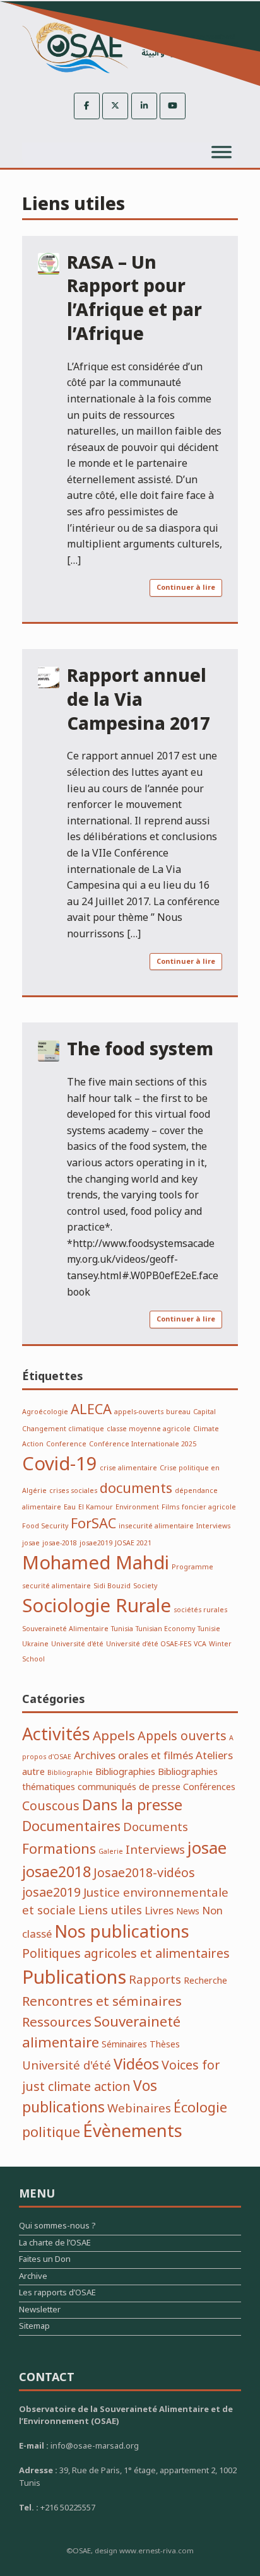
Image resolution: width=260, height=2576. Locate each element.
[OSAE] (130, 48)
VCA (200, 1644)
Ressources (57, 2023)
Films (170, 1507)
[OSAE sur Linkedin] (144, 106)
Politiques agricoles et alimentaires (126, 1954)
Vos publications (90, 2097)
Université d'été (77, 1644)
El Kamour (96, 1507)
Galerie (111, 1852)
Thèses (165, 2045)
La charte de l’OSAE (55, 2245)
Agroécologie (45, 1412)
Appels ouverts (182, 1736)
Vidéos (136, 2065)
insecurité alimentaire (156, 1526)
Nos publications (122, 1932)
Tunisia (122, 1629)
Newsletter (40, 2311)
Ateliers (214, 1756)
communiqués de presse (129, 1787)
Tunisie (209, 1629)
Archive (33, 2278)
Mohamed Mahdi (96, 1564)
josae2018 (56, 1872)
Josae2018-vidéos (144, 1873)
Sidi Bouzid (112, 1586)
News (188, 1912)
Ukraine (35, 1644)
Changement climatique (63, 1429)
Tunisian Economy (165, 1629)
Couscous (51, 1806)
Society (145, 1586)
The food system (140, 1050)
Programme (192, 1567)
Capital (204, 1412)
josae (31, 1543)
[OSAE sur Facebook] (87, 106)
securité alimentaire (56, 1586)
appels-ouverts (139, 1412)
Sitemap (34, 2328)
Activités (56, 1735)
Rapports (155, 1980)
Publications (74, 1978)
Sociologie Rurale (97, 1607)
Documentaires (71, 1827)
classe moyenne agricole (149, 1429)
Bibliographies (125, 1772)
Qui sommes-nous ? (57, 2228)
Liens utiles (110, 1911)
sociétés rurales (200, 1610)
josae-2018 (60, 1543)
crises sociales (73, 1491)
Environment (137, 1507)
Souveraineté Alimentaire (65, 1629)
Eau (70, 1507)
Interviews (213, 1526)
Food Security (45, 1526)
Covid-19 (60, 1465)
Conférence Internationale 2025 (143, 1444)
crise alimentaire (128, 1468)
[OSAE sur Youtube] (173, 106)
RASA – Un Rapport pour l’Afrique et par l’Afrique (134, 299)
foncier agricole (209, 1507)
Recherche (205, 1981)
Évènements (133, 2132)
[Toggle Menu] (222, 152)
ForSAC (93, 1524)
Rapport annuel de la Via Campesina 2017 (139, 700)
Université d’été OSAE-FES (149, 1644)
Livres (159, 1911)
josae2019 (96, 1543)
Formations (59, 1849)
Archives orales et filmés (133, 1756)
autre (33, 1772)
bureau (178, 1412)
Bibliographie (70, 1773)
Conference (66, 1444)
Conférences (209, 1787)
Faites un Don (45, 2261)
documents (136, 1489)
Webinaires (139, 2109)
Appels (114, 1736)
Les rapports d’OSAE (57, 2294)
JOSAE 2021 (133, 1543)
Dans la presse (132, 1806)
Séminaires (124, 2045)
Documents (156, 1828)
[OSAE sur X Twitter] (115, 106)
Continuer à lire (186, 588)
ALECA (91, 1410)
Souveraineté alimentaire (101, 2032)
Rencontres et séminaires (102, 2002)
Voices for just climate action (121, 2076)
